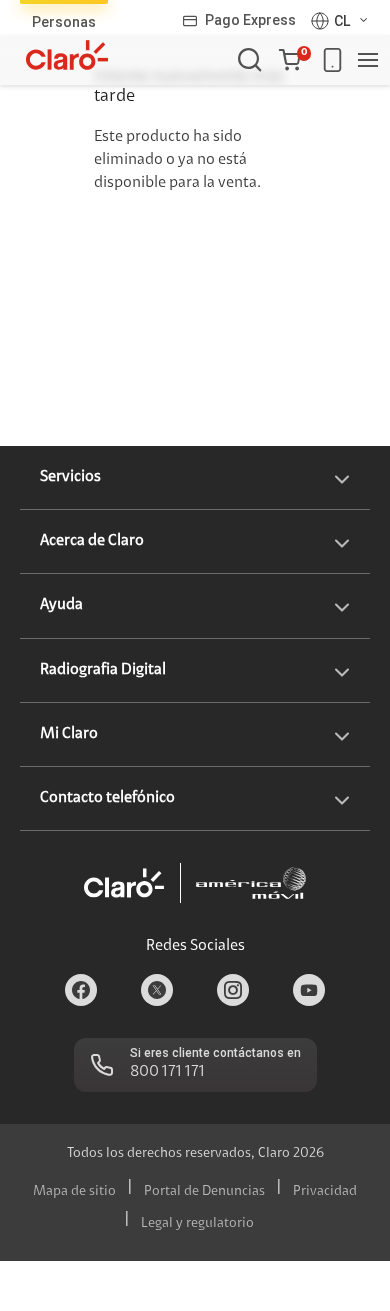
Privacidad (325, 1192)
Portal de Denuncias (204, 1192)
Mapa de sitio (74, 1192)
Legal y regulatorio (197, 1224)
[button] (294, 60)
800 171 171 (167, 1072)
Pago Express (250, 20)
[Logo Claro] (67, 55)
